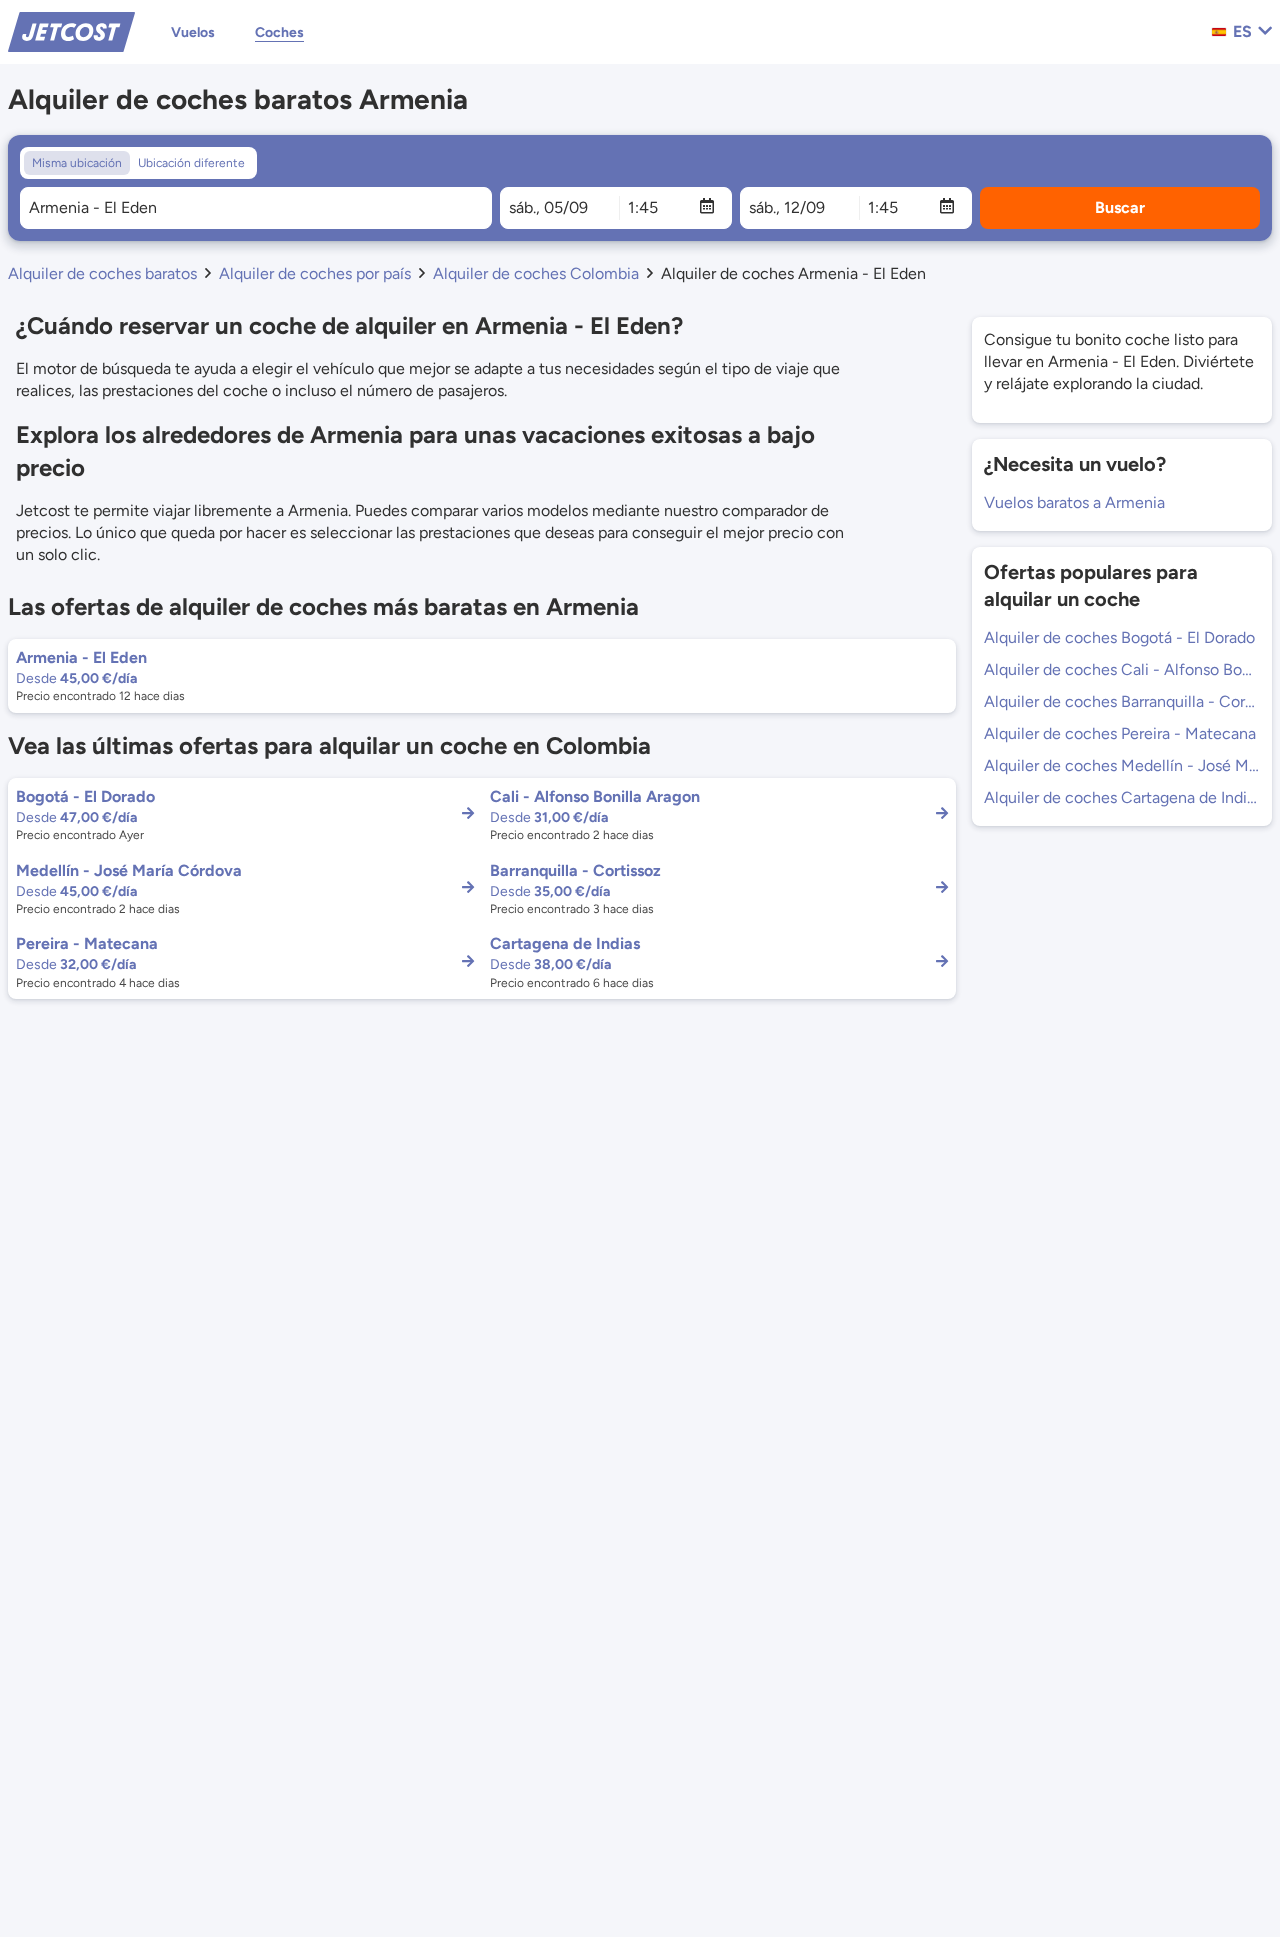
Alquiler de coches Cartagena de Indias (1122, 797)
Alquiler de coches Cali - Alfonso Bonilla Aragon (1122, 669)
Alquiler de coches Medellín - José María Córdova (1122, 765)
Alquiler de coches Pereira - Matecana (1120, 733)
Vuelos (193, 32)
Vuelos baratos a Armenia (1074, 502)
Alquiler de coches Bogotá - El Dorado (1119, 637)
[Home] (71, 30)
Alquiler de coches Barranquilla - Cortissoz (1122, 701)
